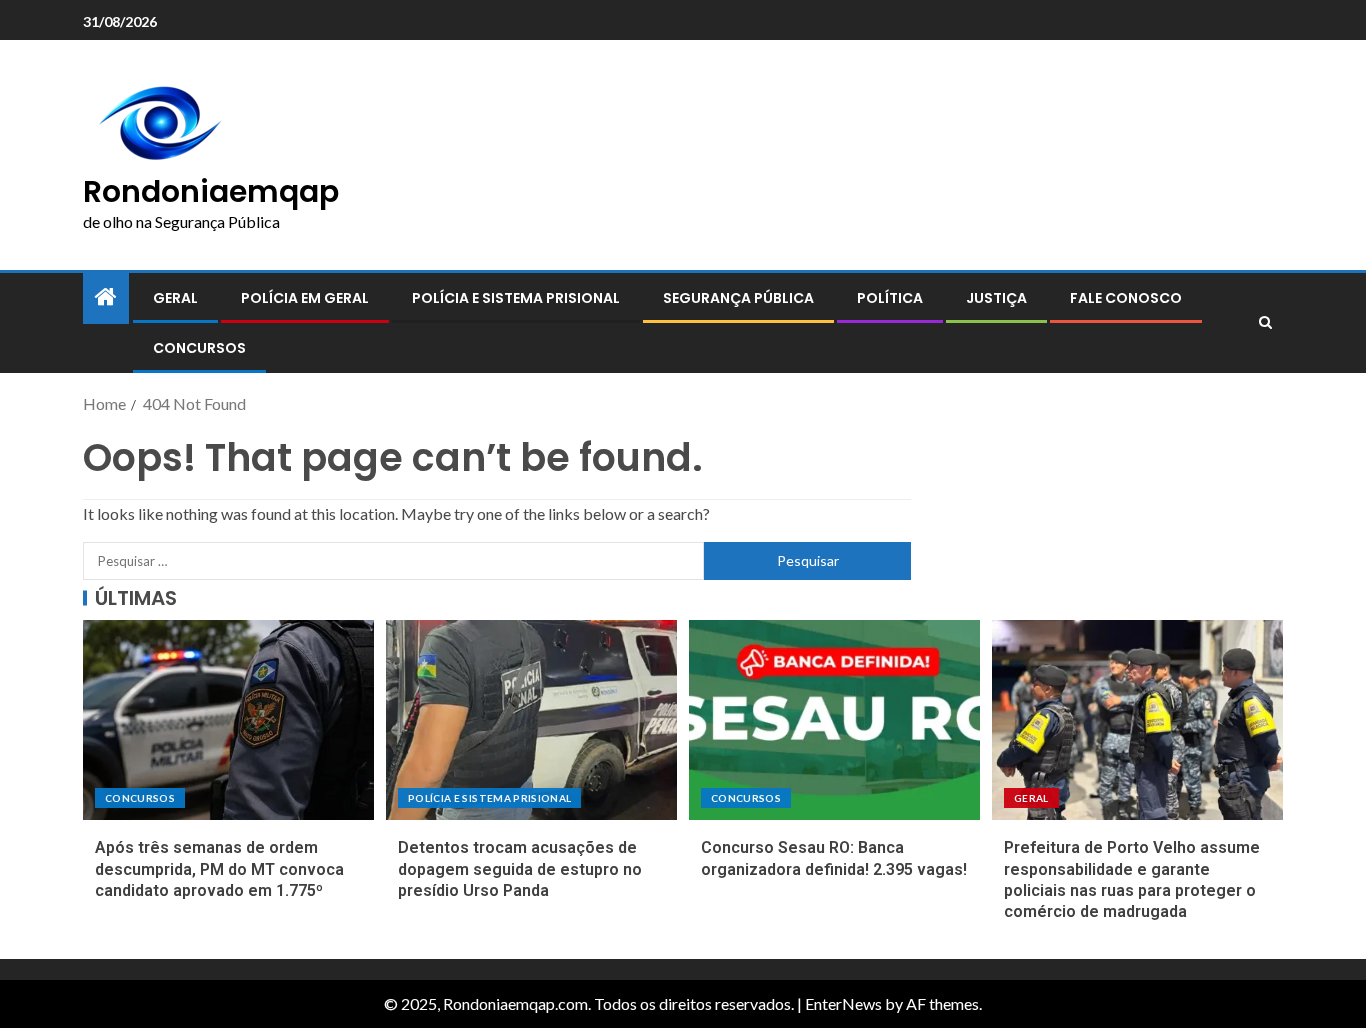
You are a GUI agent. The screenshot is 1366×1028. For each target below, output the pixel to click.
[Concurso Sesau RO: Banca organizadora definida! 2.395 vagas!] (834, 720)
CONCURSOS (199, 348)
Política (890, 298)
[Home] (106, 297)
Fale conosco (1126, 298)
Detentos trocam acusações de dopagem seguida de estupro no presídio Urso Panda (520, 869)
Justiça (996, 298)
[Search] (1265, 323)
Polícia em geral (305, 298)
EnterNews (843, 1003)
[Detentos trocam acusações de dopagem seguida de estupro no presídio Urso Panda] (531, 720)
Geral (175, 298)
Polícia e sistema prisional (516, 298)
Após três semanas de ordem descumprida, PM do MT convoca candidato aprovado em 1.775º (219, 869)
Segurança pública (738, 298)
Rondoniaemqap (211, 191)
